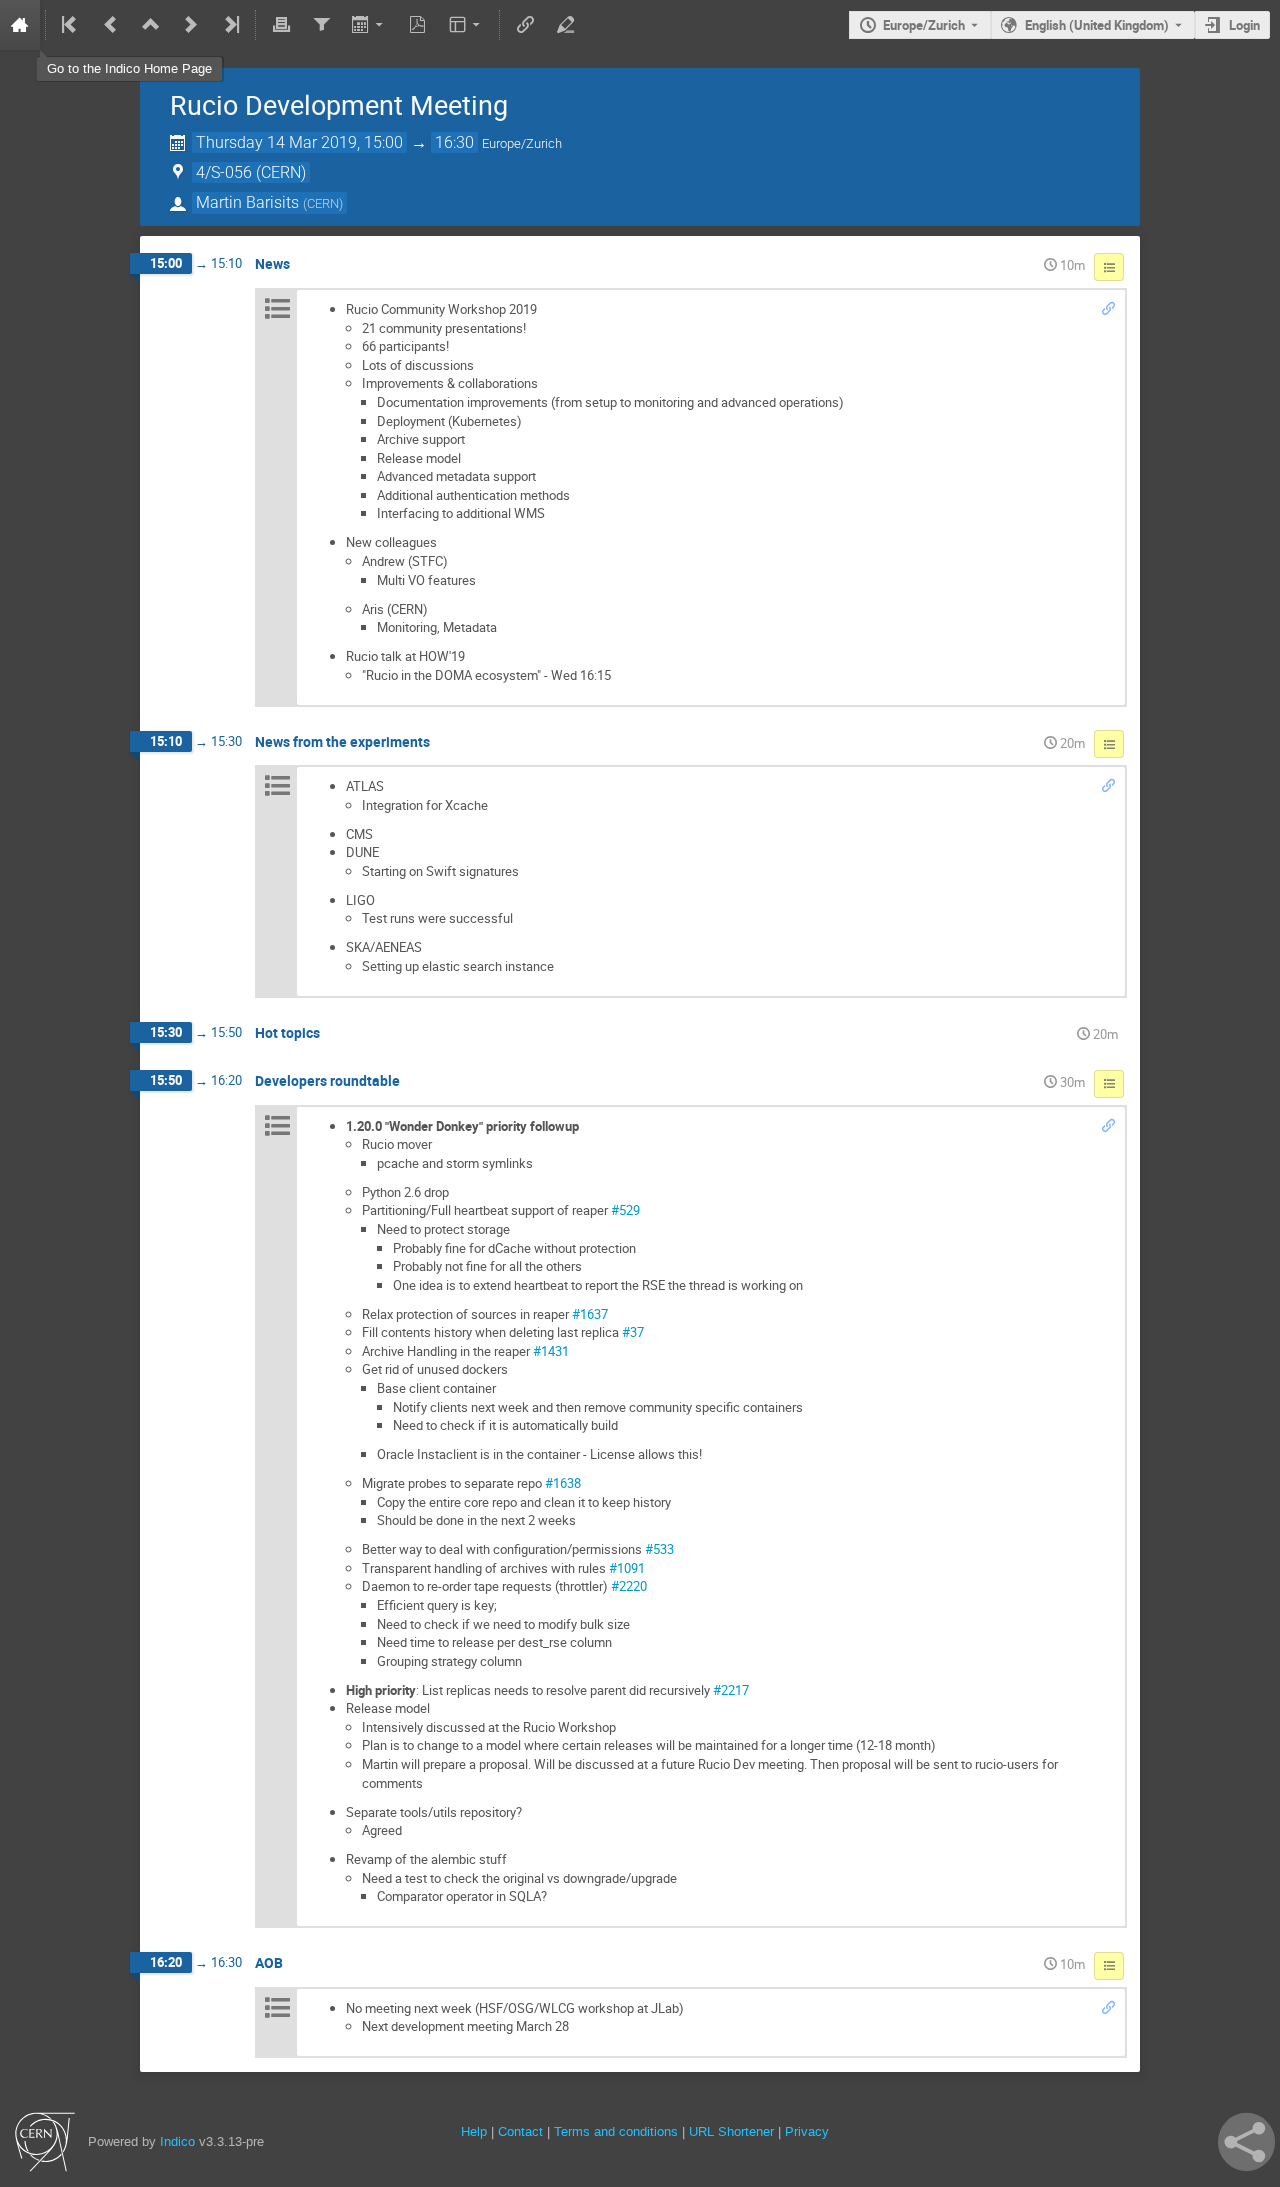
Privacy (807, 2131)
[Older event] (111, 25)
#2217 (731, 1690)
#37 (633, 1332)
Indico (177, 2141)
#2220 (629, 1586)
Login (1244, 25)
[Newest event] (230, 25)
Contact (520, 2131)
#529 (625, 1210)
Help (474, 2131)
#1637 (590, 1314)
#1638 (563, 1483)
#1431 (551, 1351)
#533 (659, 1549)
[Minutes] (1109, 267)
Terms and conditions (616, 2131)
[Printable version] (281, 25)
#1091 (627, 1568)
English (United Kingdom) (1097, 25)
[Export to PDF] (418, 25)
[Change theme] (466, 25)
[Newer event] (191, 25)
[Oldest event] (71, 25)
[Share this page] (1246, 2142)
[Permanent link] (1108, 309)
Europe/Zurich (924, 25)
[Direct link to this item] (304, 264)
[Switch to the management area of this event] (565, 25)
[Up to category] (151, 25)
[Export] (369, 25)
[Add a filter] (321, 25)
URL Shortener (731, 2131)
